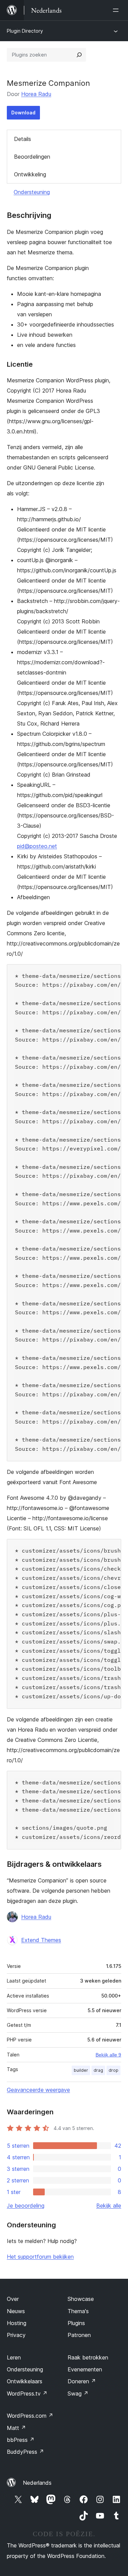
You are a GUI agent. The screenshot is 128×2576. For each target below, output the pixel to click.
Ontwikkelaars (25, 2381)
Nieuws (16, 2311)
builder (81, 2070)
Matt (16, 2428)
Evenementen (85, 2369)
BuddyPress (25, 2452)
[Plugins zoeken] (79, 55)
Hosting (17, 2323)
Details (23, 139)
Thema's (78, 2311)
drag (98, 2070)
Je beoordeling (26, 2206)
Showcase (81, 2299)
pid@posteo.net (37, 846)
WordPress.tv (27, 2394)
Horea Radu (36, 94)
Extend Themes (41, 1940)
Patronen (79, 2335)
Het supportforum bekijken (40, 2257)
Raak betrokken (88, 2357)
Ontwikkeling (30, 174)
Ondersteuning (32, 192)
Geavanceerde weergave (38, 2090)
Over (13, 2299)
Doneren (82, 2381)
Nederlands (37, 2483)
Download (23, 113)
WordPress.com (30, 2416)
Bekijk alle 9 (108, 2055)
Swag (78, 2394)
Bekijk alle (109, 2206)
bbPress (21, 2440)
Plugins (76, 2323)
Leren (14, 2357)
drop (113, 2070)
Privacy (16, 2335)
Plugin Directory (25, 31)
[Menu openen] (117, 10)
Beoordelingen (32, 157)
